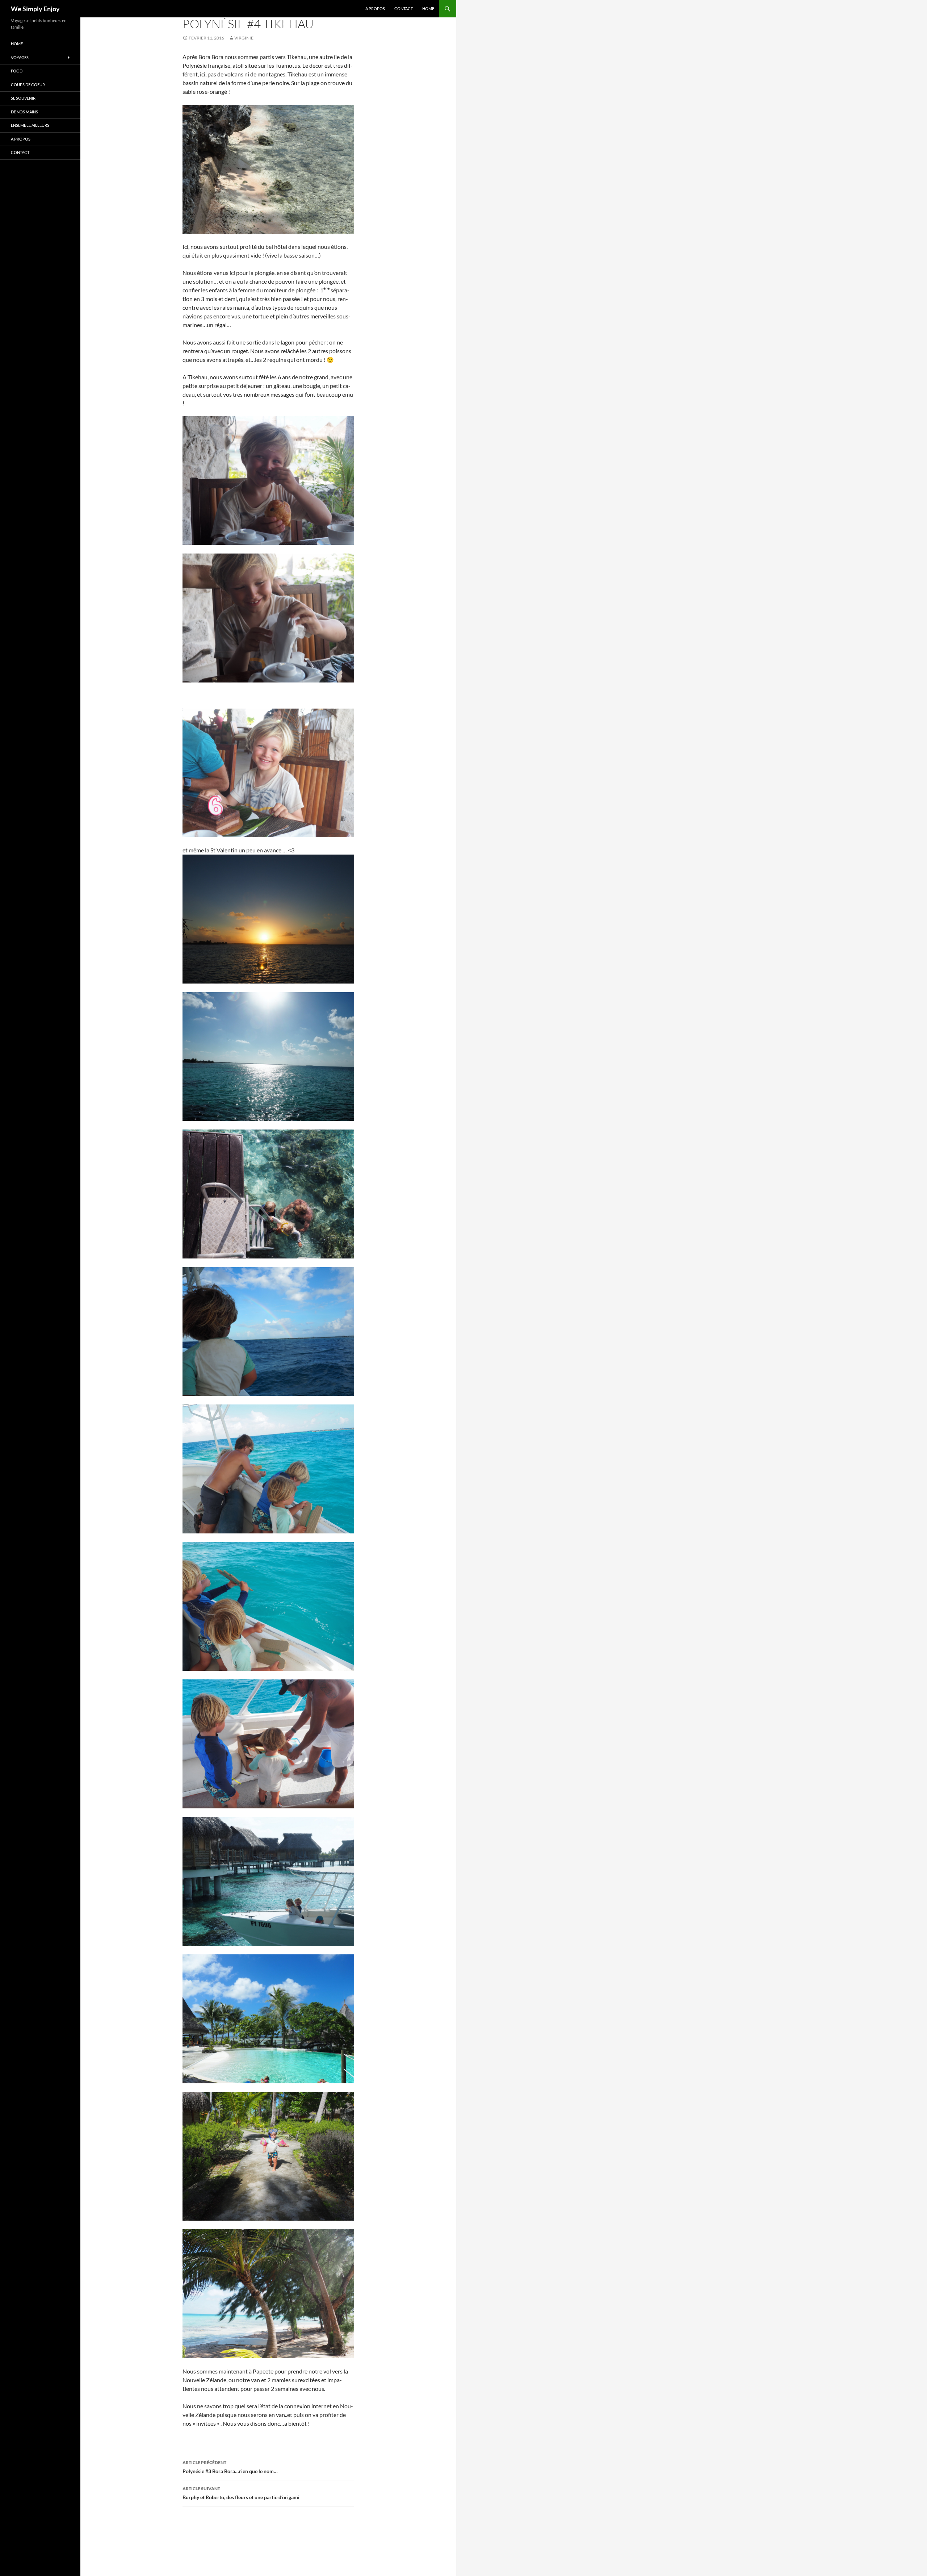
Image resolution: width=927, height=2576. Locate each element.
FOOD (17, 71)
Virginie (244, 38)
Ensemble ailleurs (30, 125)
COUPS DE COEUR (28, 85)
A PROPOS (375, 9)
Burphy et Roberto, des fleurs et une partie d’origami (241, 2493)
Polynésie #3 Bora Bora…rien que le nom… (230, 2467)
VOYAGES (20, 57)
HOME (428, 9)
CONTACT (404, 9)
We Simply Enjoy (35, 9)
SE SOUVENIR (23, 98)
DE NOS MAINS (24, 112)
